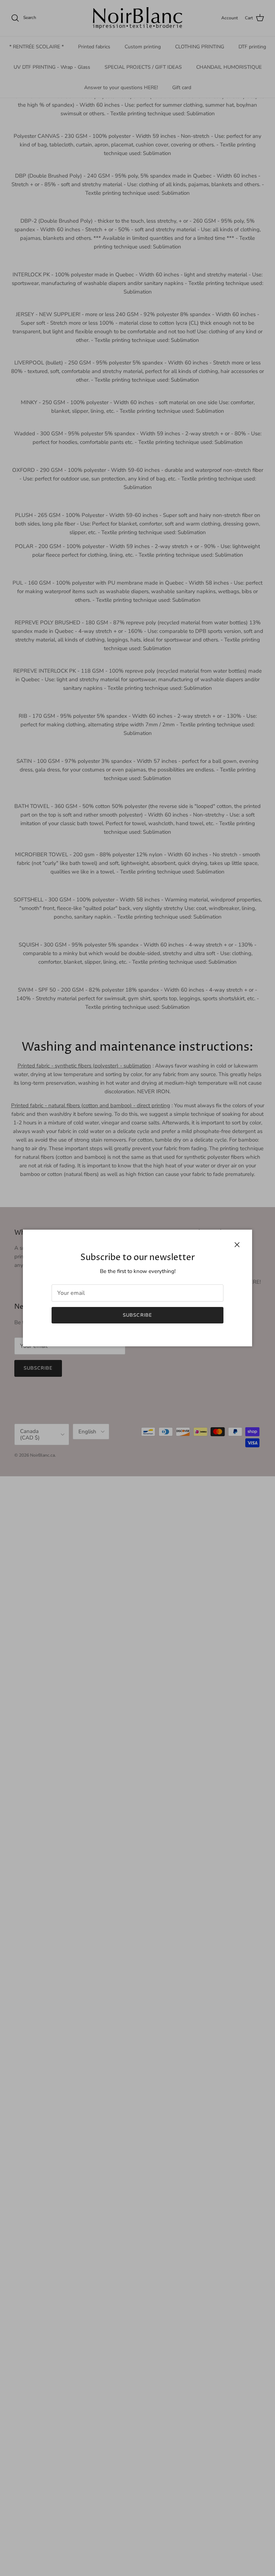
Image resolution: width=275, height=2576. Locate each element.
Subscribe (137, 1315)
